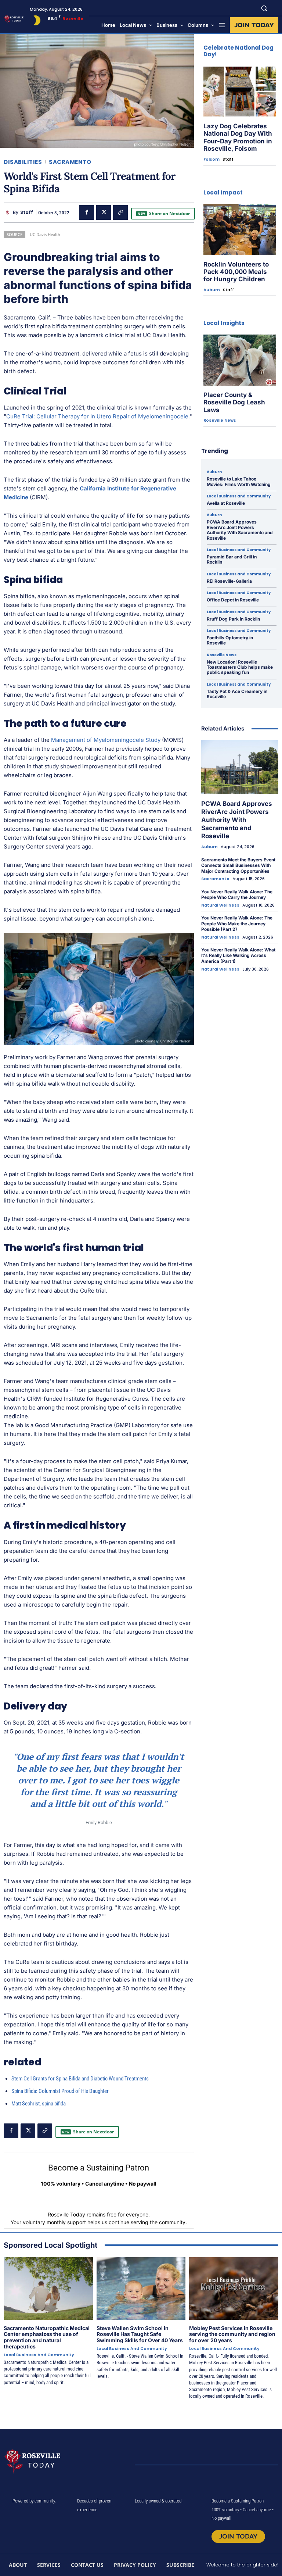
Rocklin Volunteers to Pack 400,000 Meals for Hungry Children (236, 272)
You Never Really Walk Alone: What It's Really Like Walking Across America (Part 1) (238, 955)
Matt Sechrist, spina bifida (39, 2104)
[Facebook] (87, 212)
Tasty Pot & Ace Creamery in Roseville (237, 694)
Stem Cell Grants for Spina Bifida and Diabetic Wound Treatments (80, 2079)
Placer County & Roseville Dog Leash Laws (234, 402)
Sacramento (70, 162)
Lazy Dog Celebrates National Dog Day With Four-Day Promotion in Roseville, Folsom (238, 137)
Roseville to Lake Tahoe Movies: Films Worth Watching (239, 481)
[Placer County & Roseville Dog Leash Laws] (240, 360)
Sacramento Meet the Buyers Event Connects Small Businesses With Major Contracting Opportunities (238, 865)
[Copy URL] (120, 212)
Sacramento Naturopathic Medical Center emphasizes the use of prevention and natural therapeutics (47, 2337)
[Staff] (8, 212)
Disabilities (23, 162)
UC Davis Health (45, 234)
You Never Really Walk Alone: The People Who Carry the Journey (237, 895)
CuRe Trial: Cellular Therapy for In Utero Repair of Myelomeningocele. (98, 416)
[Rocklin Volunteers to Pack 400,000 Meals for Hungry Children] (240, 230)
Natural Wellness (220, 905)
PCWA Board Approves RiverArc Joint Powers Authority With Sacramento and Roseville (240, 530)
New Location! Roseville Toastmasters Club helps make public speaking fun (240, 667)
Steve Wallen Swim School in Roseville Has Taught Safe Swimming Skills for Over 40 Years (140, 2334)
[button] (264, 8)
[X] (104, 212)
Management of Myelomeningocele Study (106, 740)
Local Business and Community (239, 496)
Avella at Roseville (226, 503)
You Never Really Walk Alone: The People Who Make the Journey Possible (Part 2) (237, 923)
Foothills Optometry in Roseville (230, 640)
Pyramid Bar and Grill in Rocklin (232, 559)
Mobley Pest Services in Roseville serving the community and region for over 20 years (232, 2334)
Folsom (211, 159)
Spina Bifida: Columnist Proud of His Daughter (60, 2091)
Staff (27, 212)
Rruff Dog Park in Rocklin (233, 619)
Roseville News (220, 420)
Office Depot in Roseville (233, 600)
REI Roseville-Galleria (229, 581)
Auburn (212, 290)
